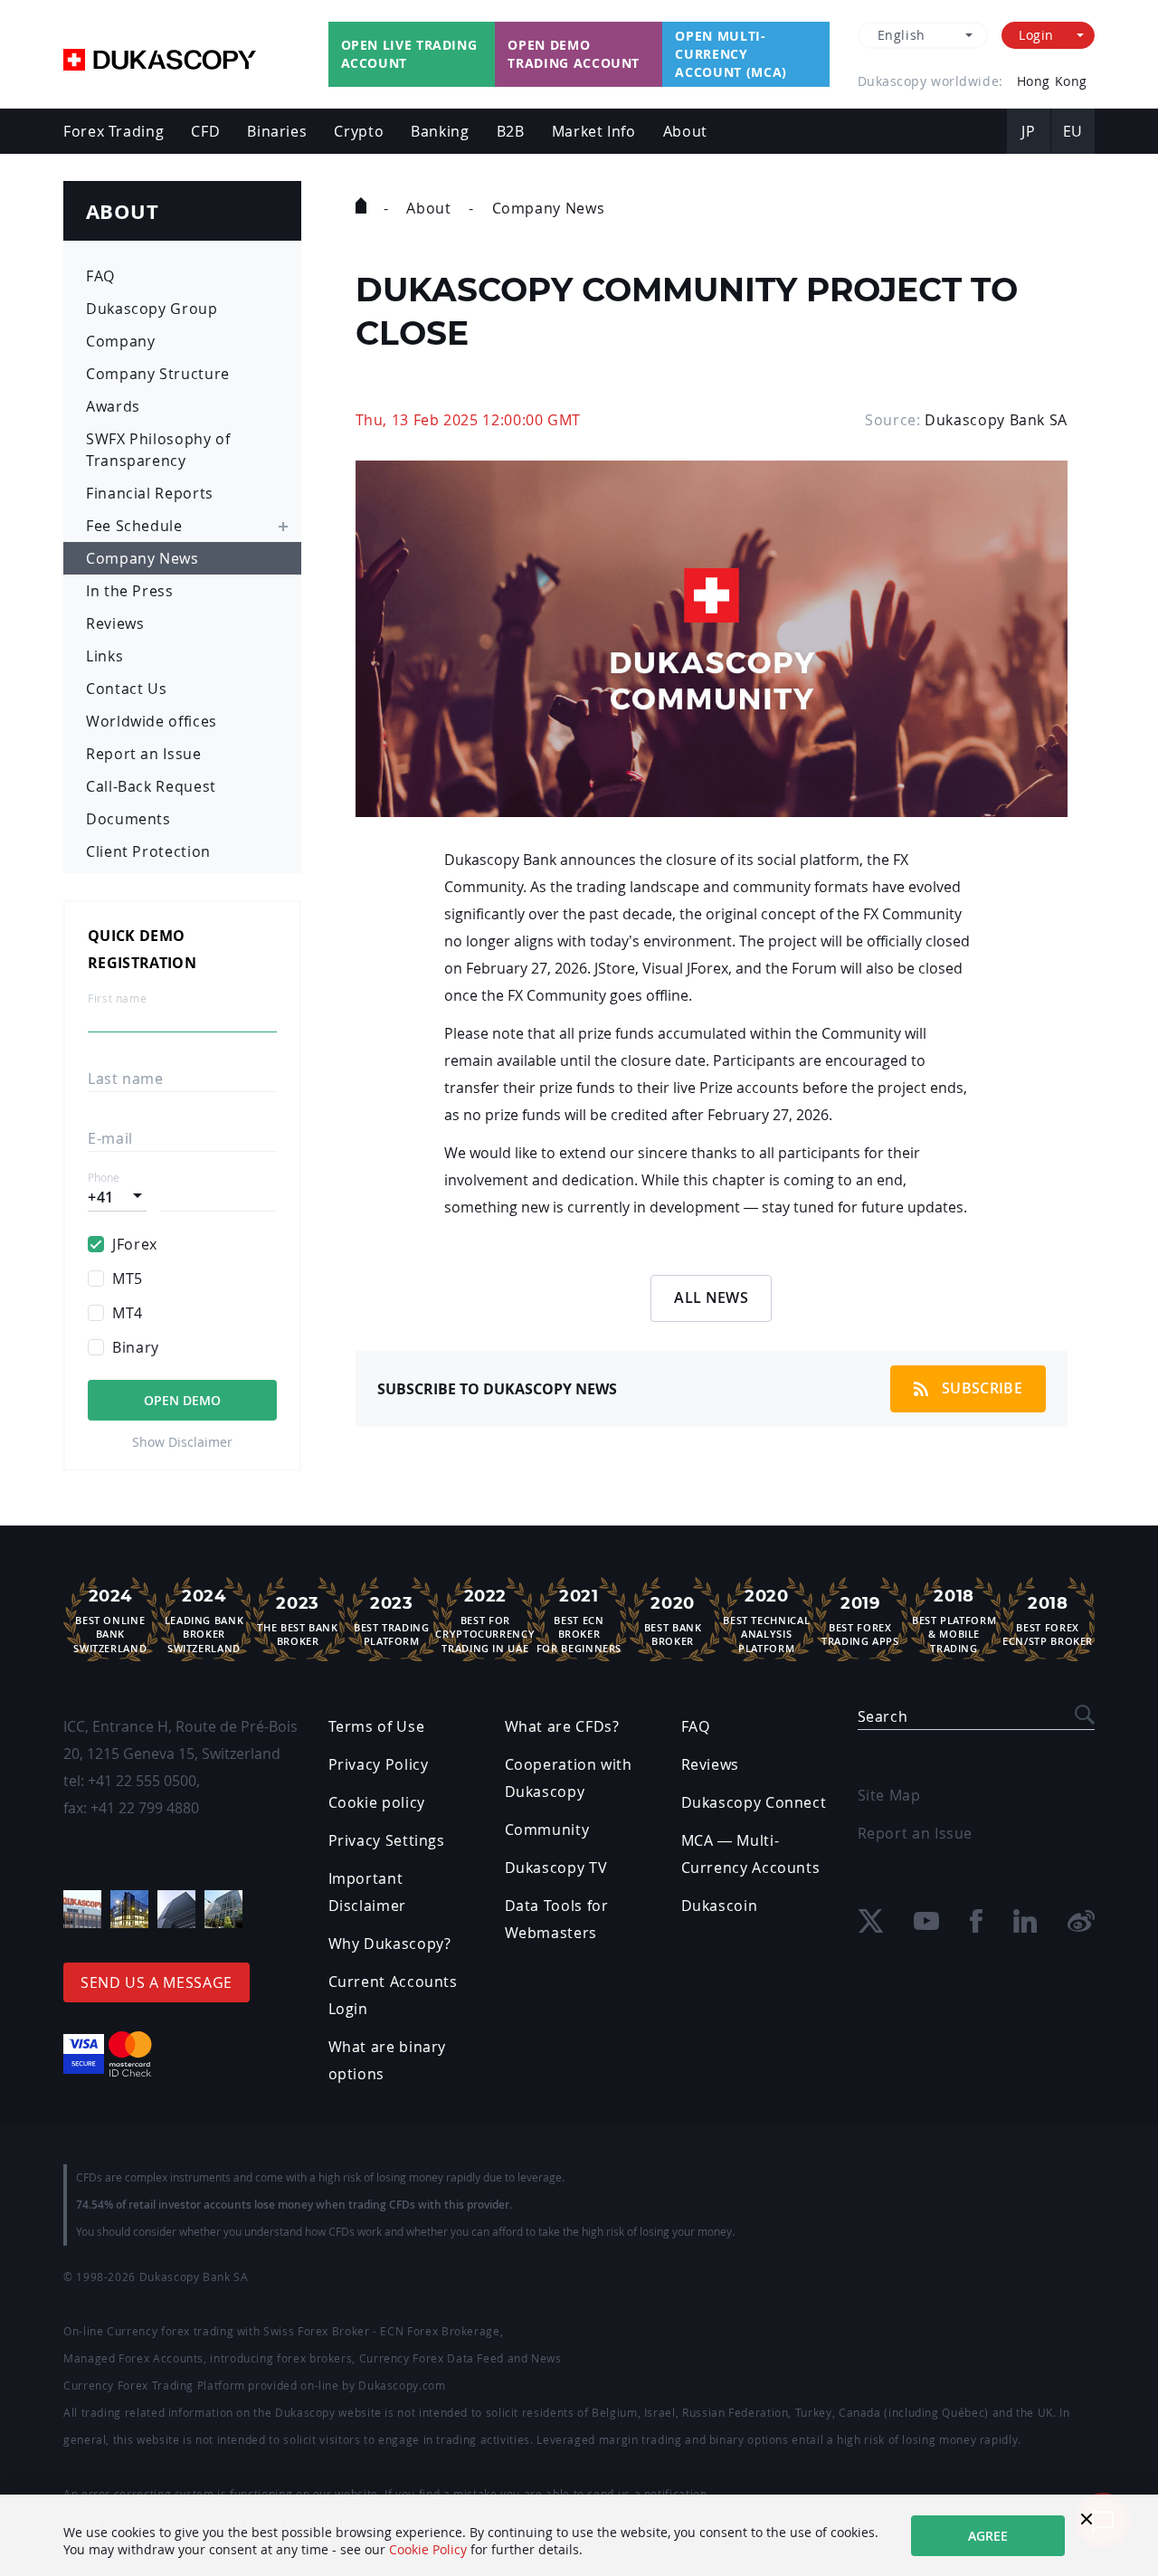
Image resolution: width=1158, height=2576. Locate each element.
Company (120, 341)
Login (1036, 35)
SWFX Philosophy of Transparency (158, 450)
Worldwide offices (152, 721)
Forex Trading (114, 131)
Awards (113, 406)
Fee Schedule (134, 526)
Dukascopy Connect (754, 1802)
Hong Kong (1052, 81)
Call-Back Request (151, 786)
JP (1028, 131)
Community (547, 1830)
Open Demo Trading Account (574, 54)
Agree (988, 2536)
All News (711, 1298)
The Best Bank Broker (297, 1620)
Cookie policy (377, 1802)
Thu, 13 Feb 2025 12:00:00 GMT (469, 420)
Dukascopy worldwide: (930, 81)
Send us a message (157, 1982)
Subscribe (982, 1388)
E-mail (110, 1138)
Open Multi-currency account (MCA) (731, 54)
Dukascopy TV (556, 1868)
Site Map (889, 1795)
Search (883, 1716)
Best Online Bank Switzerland (110, 1620)
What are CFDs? (562, 1726)
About (685, 131)
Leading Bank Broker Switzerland (204, 1620)
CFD (205, 131)
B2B (511, 131)
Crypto (359, 131)
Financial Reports (150, 493)
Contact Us (126, 689)
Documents (128, 819)
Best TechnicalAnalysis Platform (766, 1620)
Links (104, 656)
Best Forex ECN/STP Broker (1048, 1620)
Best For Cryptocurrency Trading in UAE (485, 1620)
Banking (440, 131)
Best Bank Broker (673, 1620)
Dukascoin (720, 1906)
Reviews (115, 623)
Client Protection (148, 851)
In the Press (130, 591)
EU (1073, 131)
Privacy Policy (379, 1764)
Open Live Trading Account (409, 54)
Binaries (277, 131)
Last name (126, 1079)
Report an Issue (144, 754)
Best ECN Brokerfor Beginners (579, 1620)
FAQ (100, 276)
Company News (142, 558)
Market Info (594, 131)
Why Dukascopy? (390, 1944)
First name (117, 998)
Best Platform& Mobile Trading (954, 1620)
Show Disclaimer (182, 1442)
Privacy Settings (387, 1840)
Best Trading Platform (392, 1620)
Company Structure (158, 374)
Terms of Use (377, 1726)
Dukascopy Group (152, 309)
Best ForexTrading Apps (860, 1620)
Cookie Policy (428, 2549)
